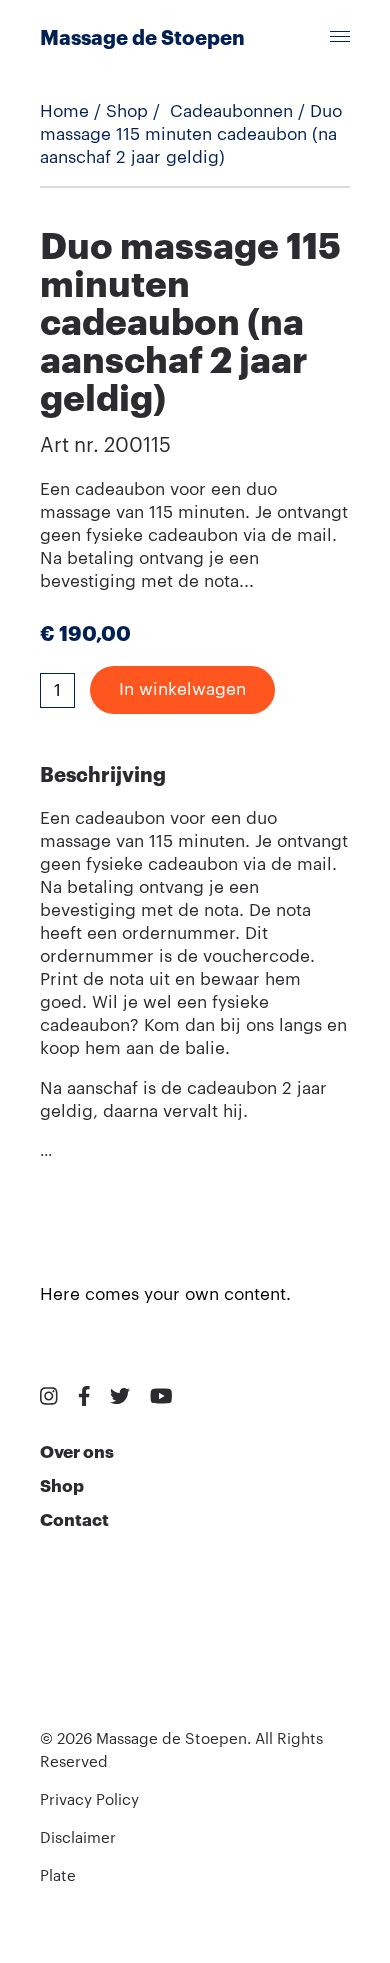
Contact (74, 1520)
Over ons (77, 1452)
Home (64, 111)
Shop (127, 111)
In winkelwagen (182, 689)
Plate (58, 1876)
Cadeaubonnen (231, 111)
